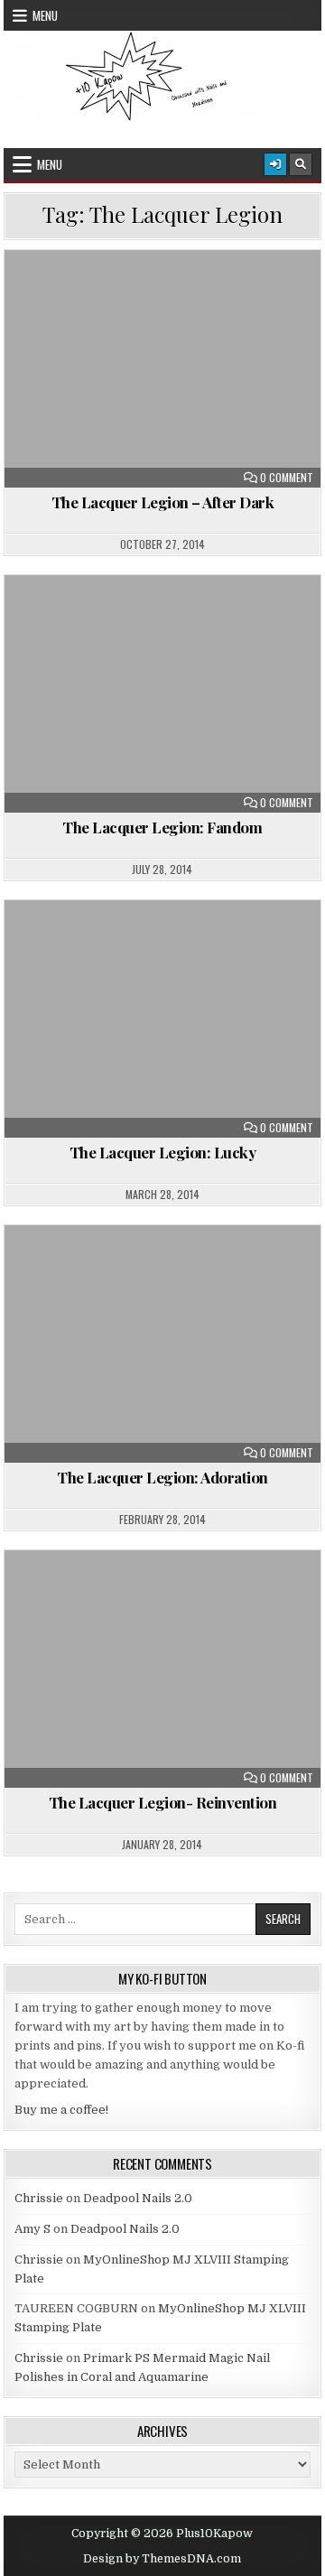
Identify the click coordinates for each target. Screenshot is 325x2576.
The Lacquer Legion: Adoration (162, 1477)
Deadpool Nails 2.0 (138, 2198)
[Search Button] (301, 164)
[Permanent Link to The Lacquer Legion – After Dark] (163, 369)
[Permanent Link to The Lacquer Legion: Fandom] (163, 694)
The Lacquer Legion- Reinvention (163, 1802)
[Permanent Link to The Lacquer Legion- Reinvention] (163, 1669)
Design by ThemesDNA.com (162, 2559)
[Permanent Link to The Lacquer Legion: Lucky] (163, 1019)
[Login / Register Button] (275, 164)
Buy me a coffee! (61, 2110)
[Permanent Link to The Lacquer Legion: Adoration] (163, 1344)
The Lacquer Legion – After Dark (163, 502)
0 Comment (287, 478)
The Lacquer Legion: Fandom (162, 827)
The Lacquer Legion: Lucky (163, 1152)
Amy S (32, 2229)
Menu (45, 15)
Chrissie (39, 2198)
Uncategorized (171, 294)
